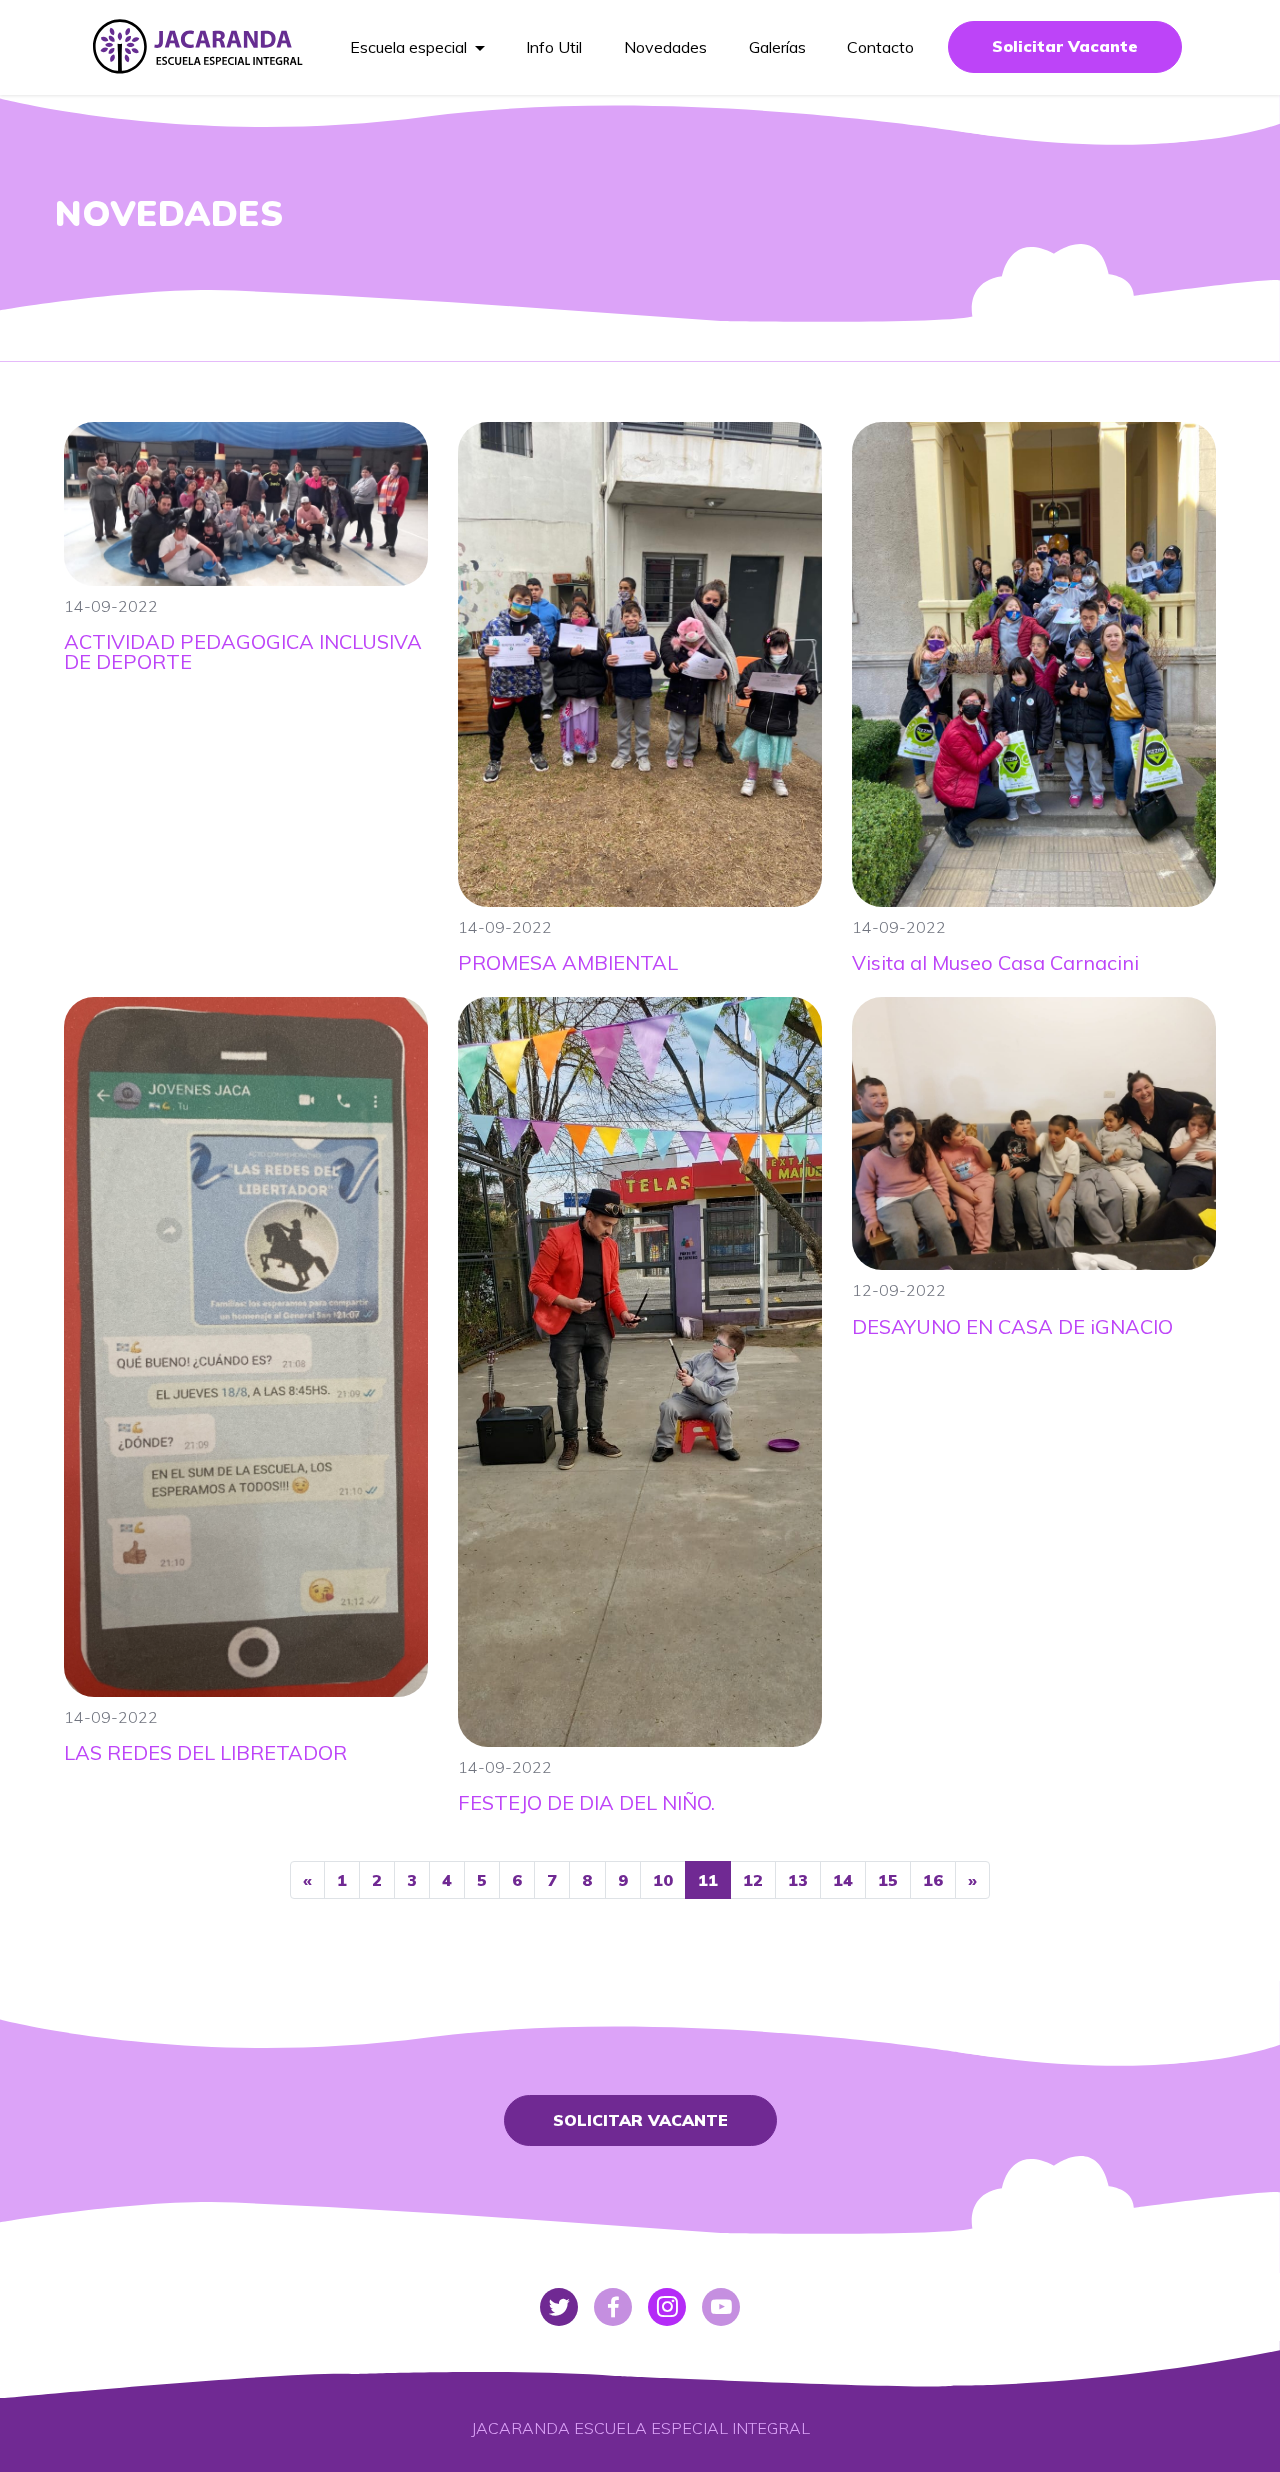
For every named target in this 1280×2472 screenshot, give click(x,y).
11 (708, 1880)
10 (663, 1880)
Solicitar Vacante (1065, 46)
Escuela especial (408, 47)
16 (933, 1880)
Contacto (880, 47)
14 (843, 1880)
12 (753, 1880)
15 (888, 1880)
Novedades (665, 47)
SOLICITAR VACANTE (640, 2120)
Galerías (777, 47)
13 (798, 1880)
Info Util (554, 47)
